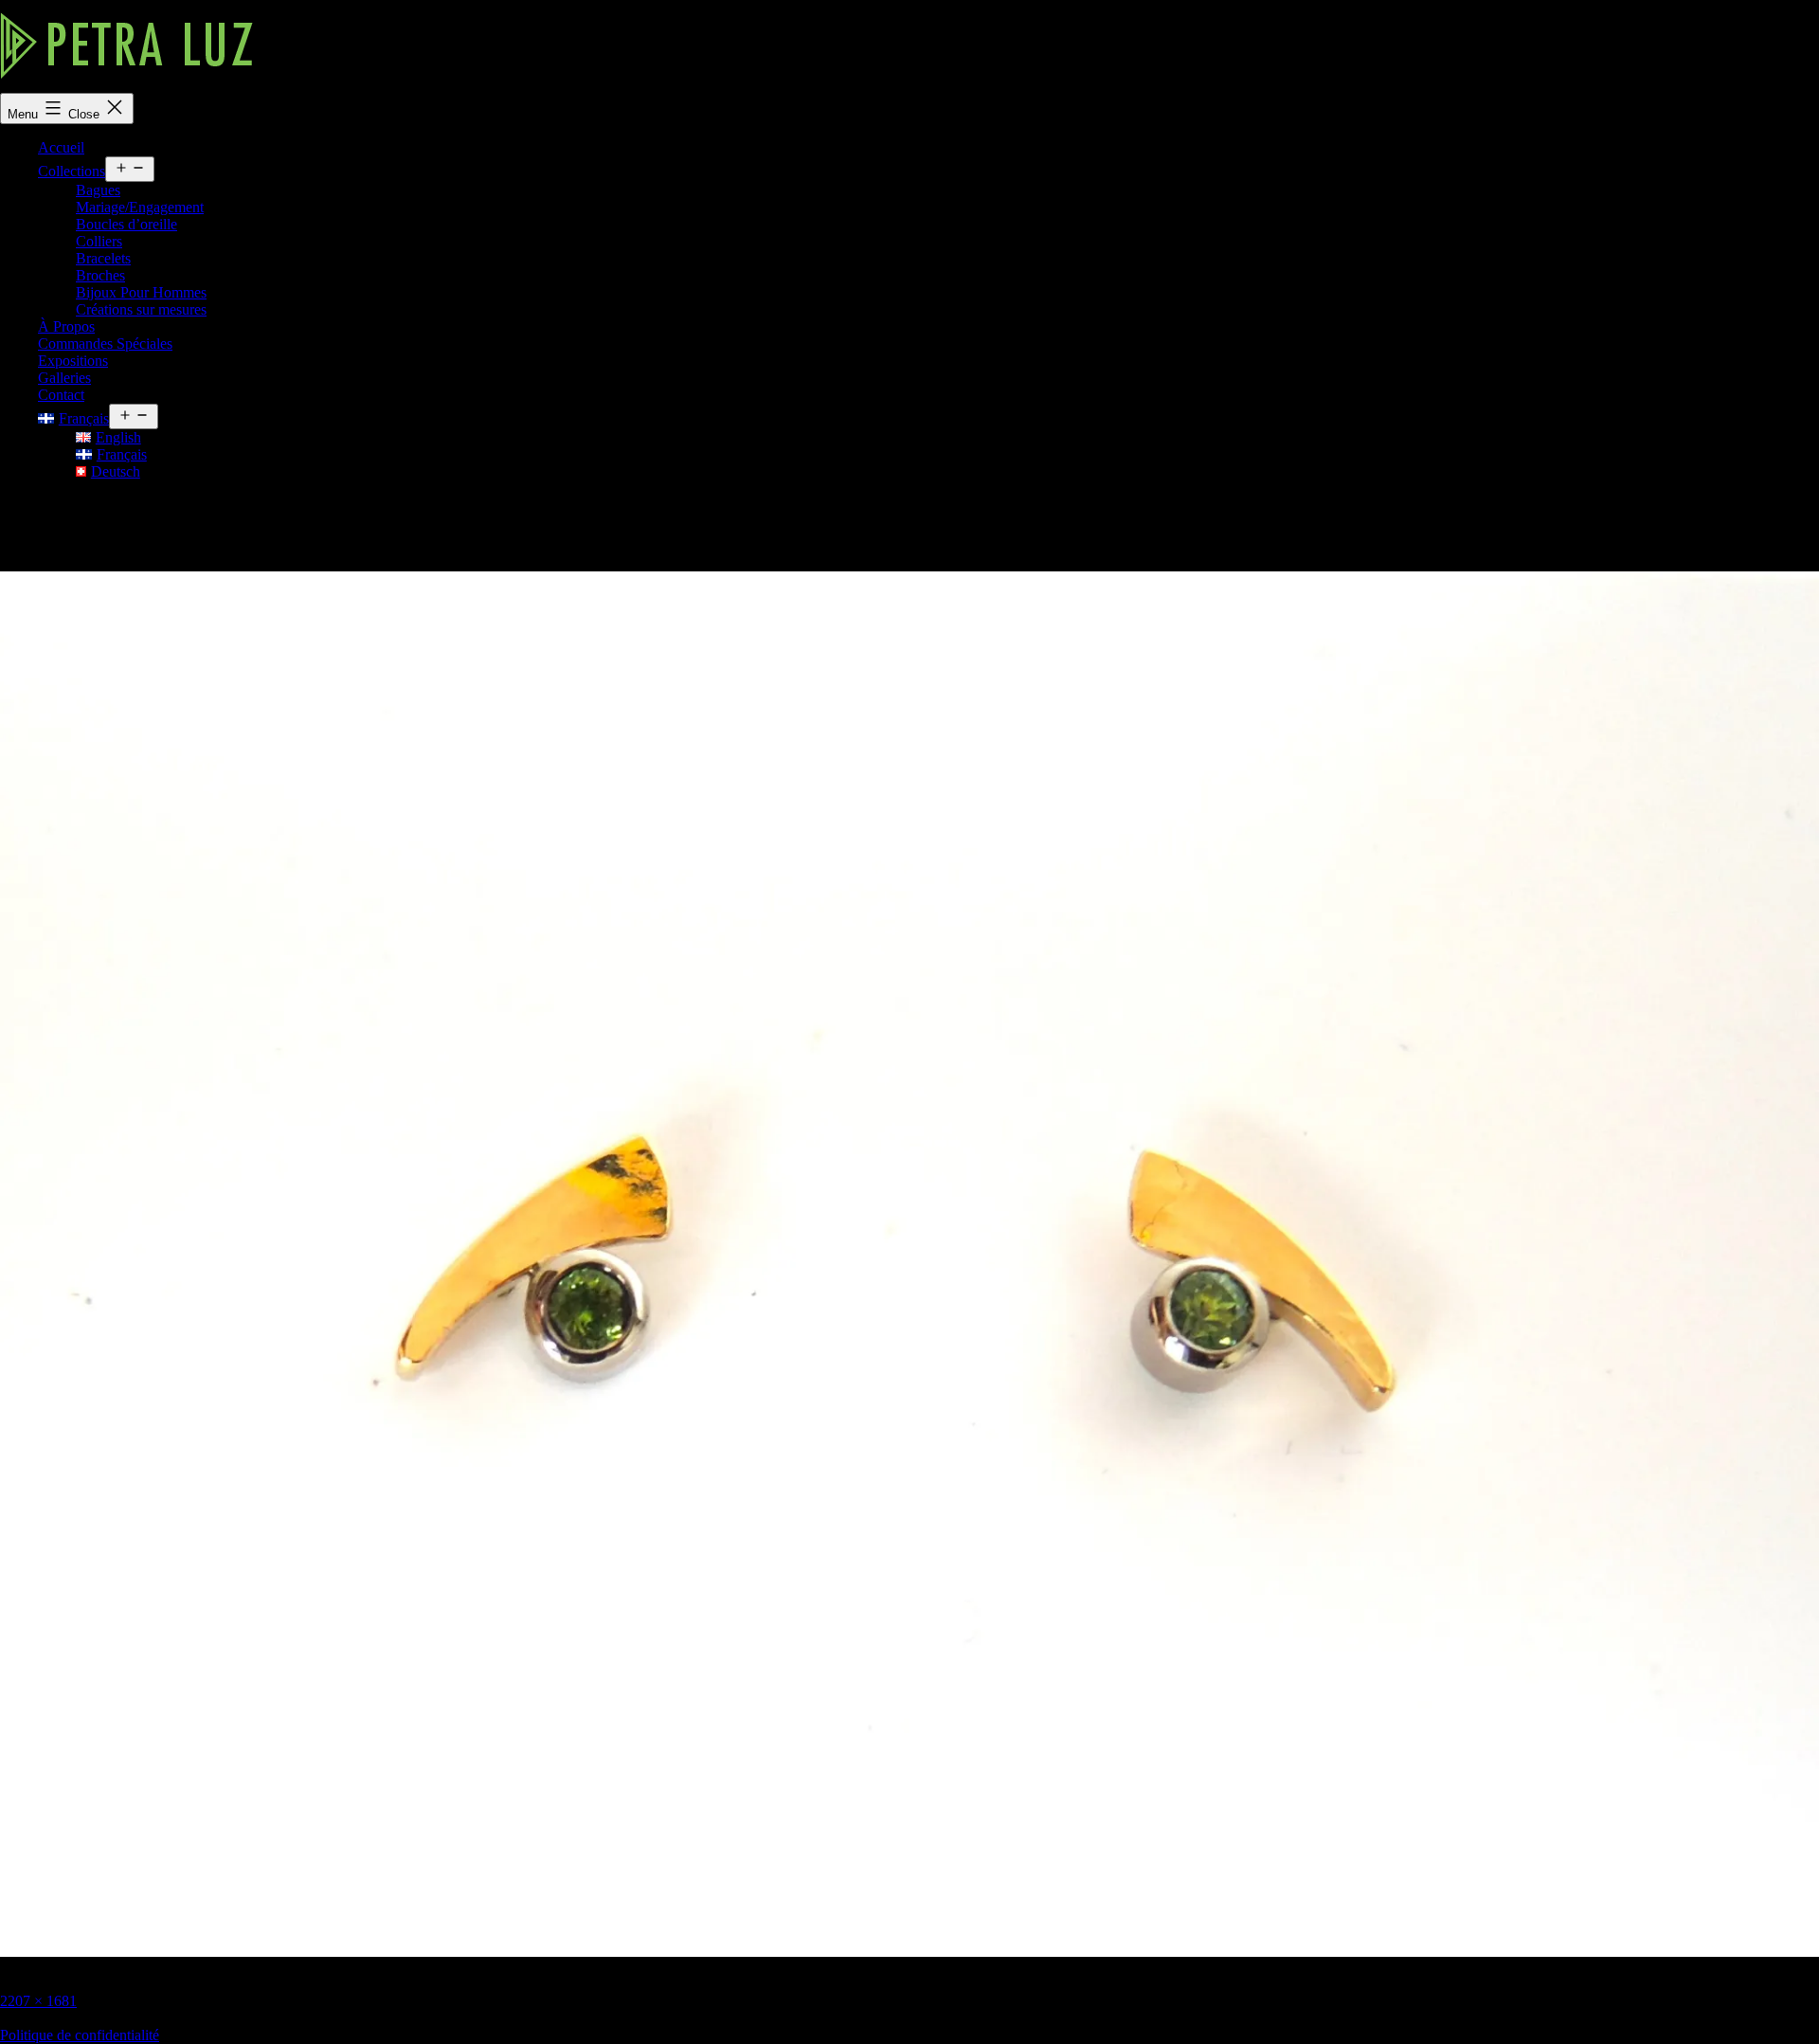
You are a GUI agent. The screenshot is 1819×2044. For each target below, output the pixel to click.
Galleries (64, 378)
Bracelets (103, 258)
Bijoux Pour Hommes (141, 292)
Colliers (99, 241)
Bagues (98, 190)
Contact (61, 395)
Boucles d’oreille (126, 224)
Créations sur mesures (141, 309)
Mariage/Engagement (140, 207)
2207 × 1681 (38, 2001)
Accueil (61, 147)
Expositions (73, 361)
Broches (100, 275)
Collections (72, 171)
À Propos (66, 326)
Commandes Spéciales (105, 344)
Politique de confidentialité (80, 2035)
